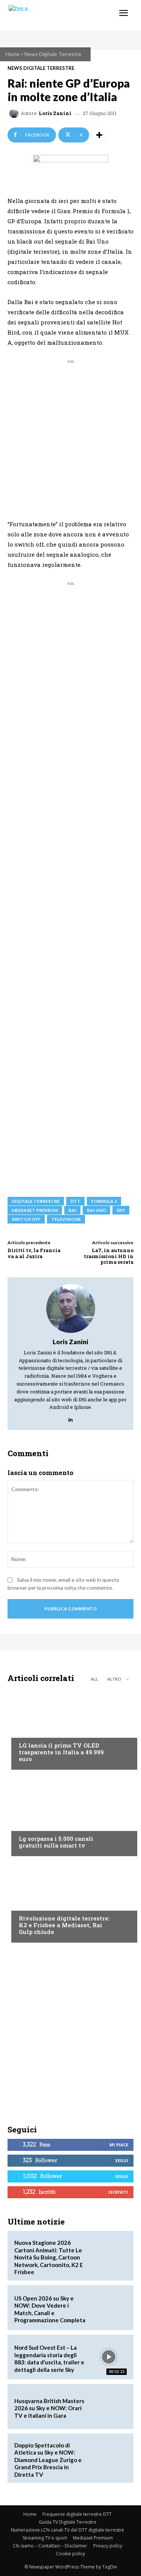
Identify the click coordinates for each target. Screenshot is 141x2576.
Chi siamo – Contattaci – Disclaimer (50, 2546)
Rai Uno (96, 1210)
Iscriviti (118, 2192)
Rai (72, 1210)
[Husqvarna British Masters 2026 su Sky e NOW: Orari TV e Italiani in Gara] (109, 2406)
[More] (99, 135)
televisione (66, 1219)
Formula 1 (104, 1201)
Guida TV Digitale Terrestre (67, 2522)
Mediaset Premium (93, 2538)
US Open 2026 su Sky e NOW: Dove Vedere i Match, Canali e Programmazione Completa (50, 2309)
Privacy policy (108, 2546)
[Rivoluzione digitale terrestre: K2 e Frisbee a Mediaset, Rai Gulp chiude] (70, 1901)
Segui (122, 2160)
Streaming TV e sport (45, 2538)
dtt (75, 1201)
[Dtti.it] (52, 15)
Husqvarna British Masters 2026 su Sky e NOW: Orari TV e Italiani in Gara (49, 2408)
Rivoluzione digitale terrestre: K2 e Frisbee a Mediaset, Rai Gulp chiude (64, 1925)
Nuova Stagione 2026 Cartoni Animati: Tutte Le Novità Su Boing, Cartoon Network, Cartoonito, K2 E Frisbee (49, 2257)
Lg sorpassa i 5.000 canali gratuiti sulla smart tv (56, 1842)
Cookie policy (70, 2554)
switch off (26, 1219)
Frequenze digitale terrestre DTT (77, 2514)
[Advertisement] (70, 436)
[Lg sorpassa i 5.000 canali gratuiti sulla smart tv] (70, 1815)
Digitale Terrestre (36, 1201)
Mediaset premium (35, 1210)
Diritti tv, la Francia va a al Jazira (34, 1253)
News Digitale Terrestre (53, 54)
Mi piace (119, 2145)
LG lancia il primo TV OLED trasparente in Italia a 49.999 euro (61, 1752)
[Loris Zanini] (15, 114)
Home (13, 54)
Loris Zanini (55, 113)
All (94, 1679)
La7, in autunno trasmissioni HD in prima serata (109, 1256)
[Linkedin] (70, 1418)
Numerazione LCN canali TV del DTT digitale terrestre (67, 2530)
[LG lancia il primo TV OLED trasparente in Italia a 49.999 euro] (70, 1728)
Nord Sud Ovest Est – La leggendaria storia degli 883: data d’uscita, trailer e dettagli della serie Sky (49, 2359)
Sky (121, 1210)
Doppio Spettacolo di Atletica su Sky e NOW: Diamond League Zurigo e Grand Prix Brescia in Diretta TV (48, 2460)
